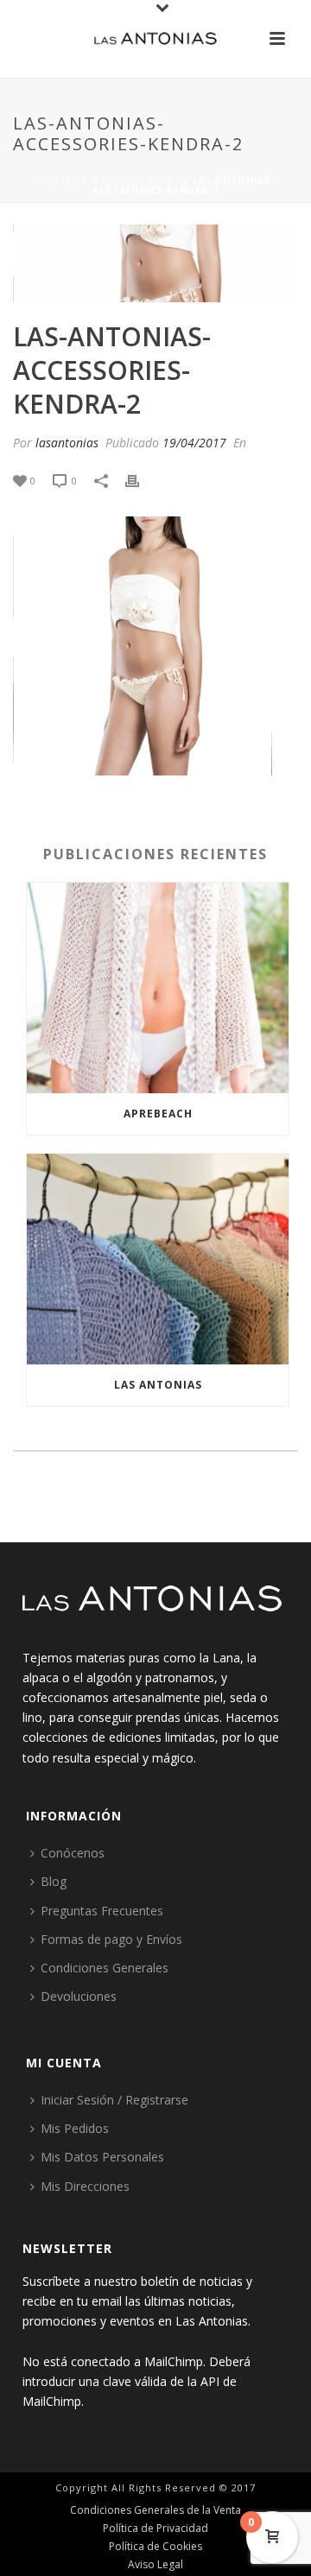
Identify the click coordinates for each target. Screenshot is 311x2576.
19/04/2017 (194, 443)
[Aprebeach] (158, 988)
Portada (63, 180)
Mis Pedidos (75, 2128)
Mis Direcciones (85, 2186)
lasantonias (67, 443)
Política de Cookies (155, 2547)
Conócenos (73, 1853)
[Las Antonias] (155, 39)
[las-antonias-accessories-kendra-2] (155, 263)
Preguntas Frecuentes (102, 1911)
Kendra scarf (140, 180)
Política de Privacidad (155, 2529)
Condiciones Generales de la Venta (155, 2510)
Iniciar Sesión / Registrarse (114, 2100)
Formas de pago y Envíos (111, 1939)
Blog (54, 1881)
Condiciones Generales (105, 1968)
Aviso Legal (155, 2565)
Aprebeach (158, 1114)
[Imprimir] (141, 480)
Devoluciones (79, 1996)
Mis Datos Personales (102, 2157)
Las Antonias (158, 1385)
